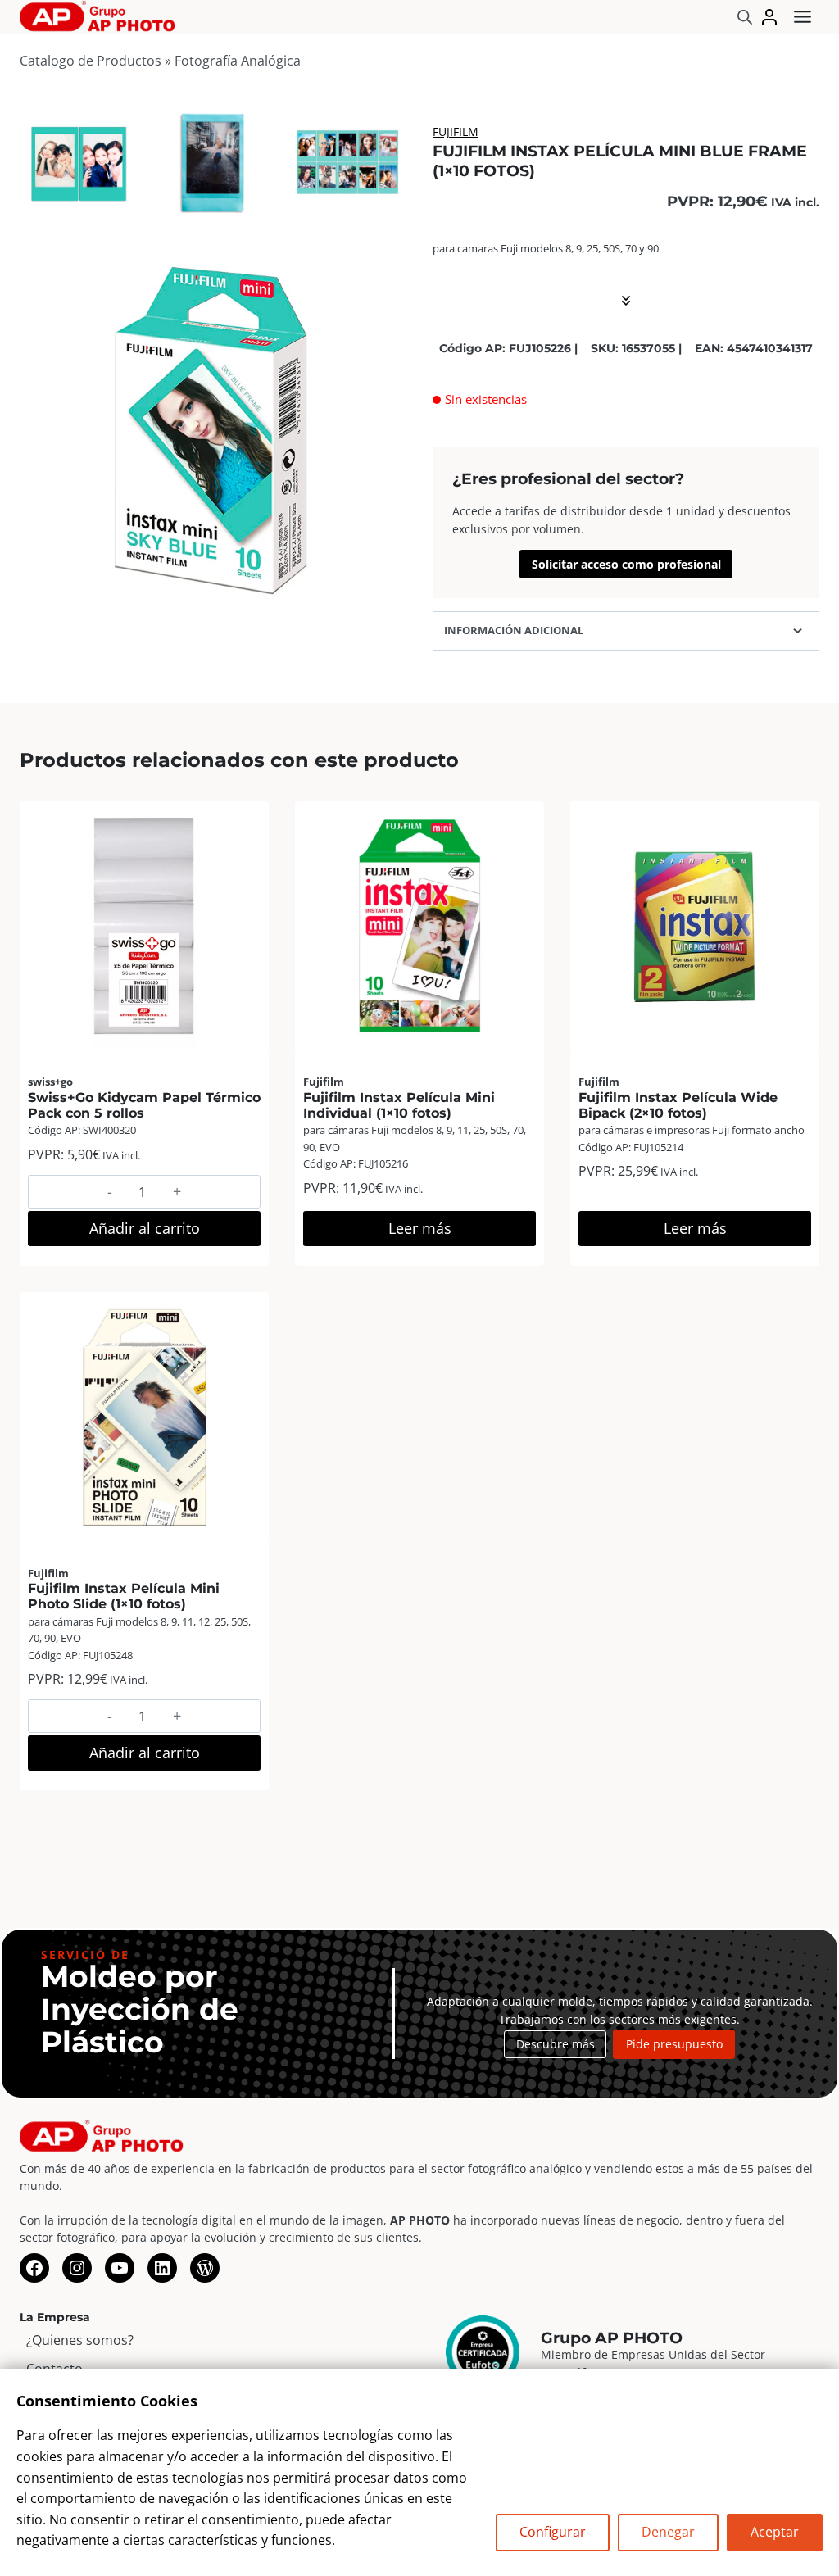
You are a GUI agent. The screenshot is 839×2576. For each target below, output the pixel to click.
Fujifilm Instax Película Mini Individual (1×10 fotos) (399, 1105)
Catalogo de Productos (91, 61)
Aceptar (775, 2532)
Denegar (668, 2532)
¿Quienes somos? (80, 2340)
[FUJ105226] (213, 431)
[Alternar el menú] (803, 17)
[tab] (193, 607)
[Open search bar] (745, 17)
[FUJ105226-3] (347, 162)
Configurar (553, 2532)
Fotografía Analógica (238, 61)
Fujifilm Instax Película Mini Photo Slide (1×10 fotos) (124, 1596)
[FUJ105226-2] (213, 162)
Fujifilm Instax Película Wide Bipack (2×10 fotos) (678, 1105)
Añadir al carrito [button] (145, 1228)
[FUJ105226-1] (79, 162)
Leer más (420, 1228)
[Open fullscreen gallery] (390, 608)
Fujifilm (456, 132)
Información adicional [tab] (514, 630)
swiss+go (50, 1082)
